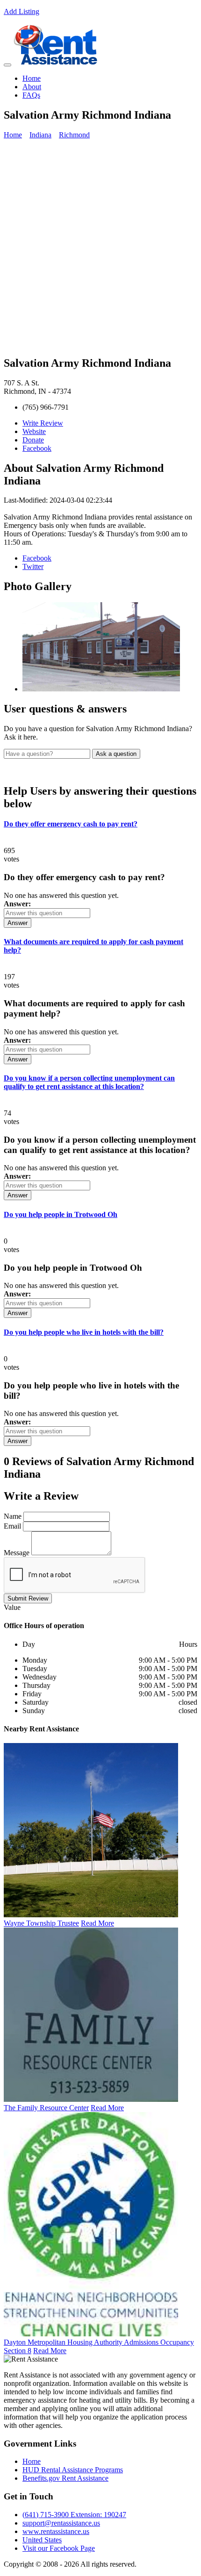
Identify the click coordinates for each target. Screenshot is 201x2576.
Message (17, 1553)
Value (12, 1607)
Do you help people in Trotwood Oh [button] (61, 1214)
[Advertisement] (100, 247)
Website (34, 431)
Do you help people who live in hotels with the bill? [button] (84, 1332)
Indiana (40, 135)
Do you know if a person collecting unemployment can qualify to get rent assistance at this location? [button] (89, 1082)
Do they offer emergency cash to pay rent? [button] (71, 824)
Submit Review (28, 1598)
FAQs (31, 95)
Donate (33, 440)
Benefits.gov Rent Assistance (65, 2478)
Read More (97, 1923)
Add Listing (22, 11)
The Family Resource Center (46, 2108)
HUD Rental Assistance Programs (73, 2470)
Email (12, 1526)
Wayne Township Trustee (41, 1923)
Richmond (74, 135)
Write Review (43, 423)
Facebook (37, 448)
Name (13, 1516)
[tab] (100, 824)
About (32, 87)
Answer (18, 923)
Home (32, 78)
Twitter (33, 566)
